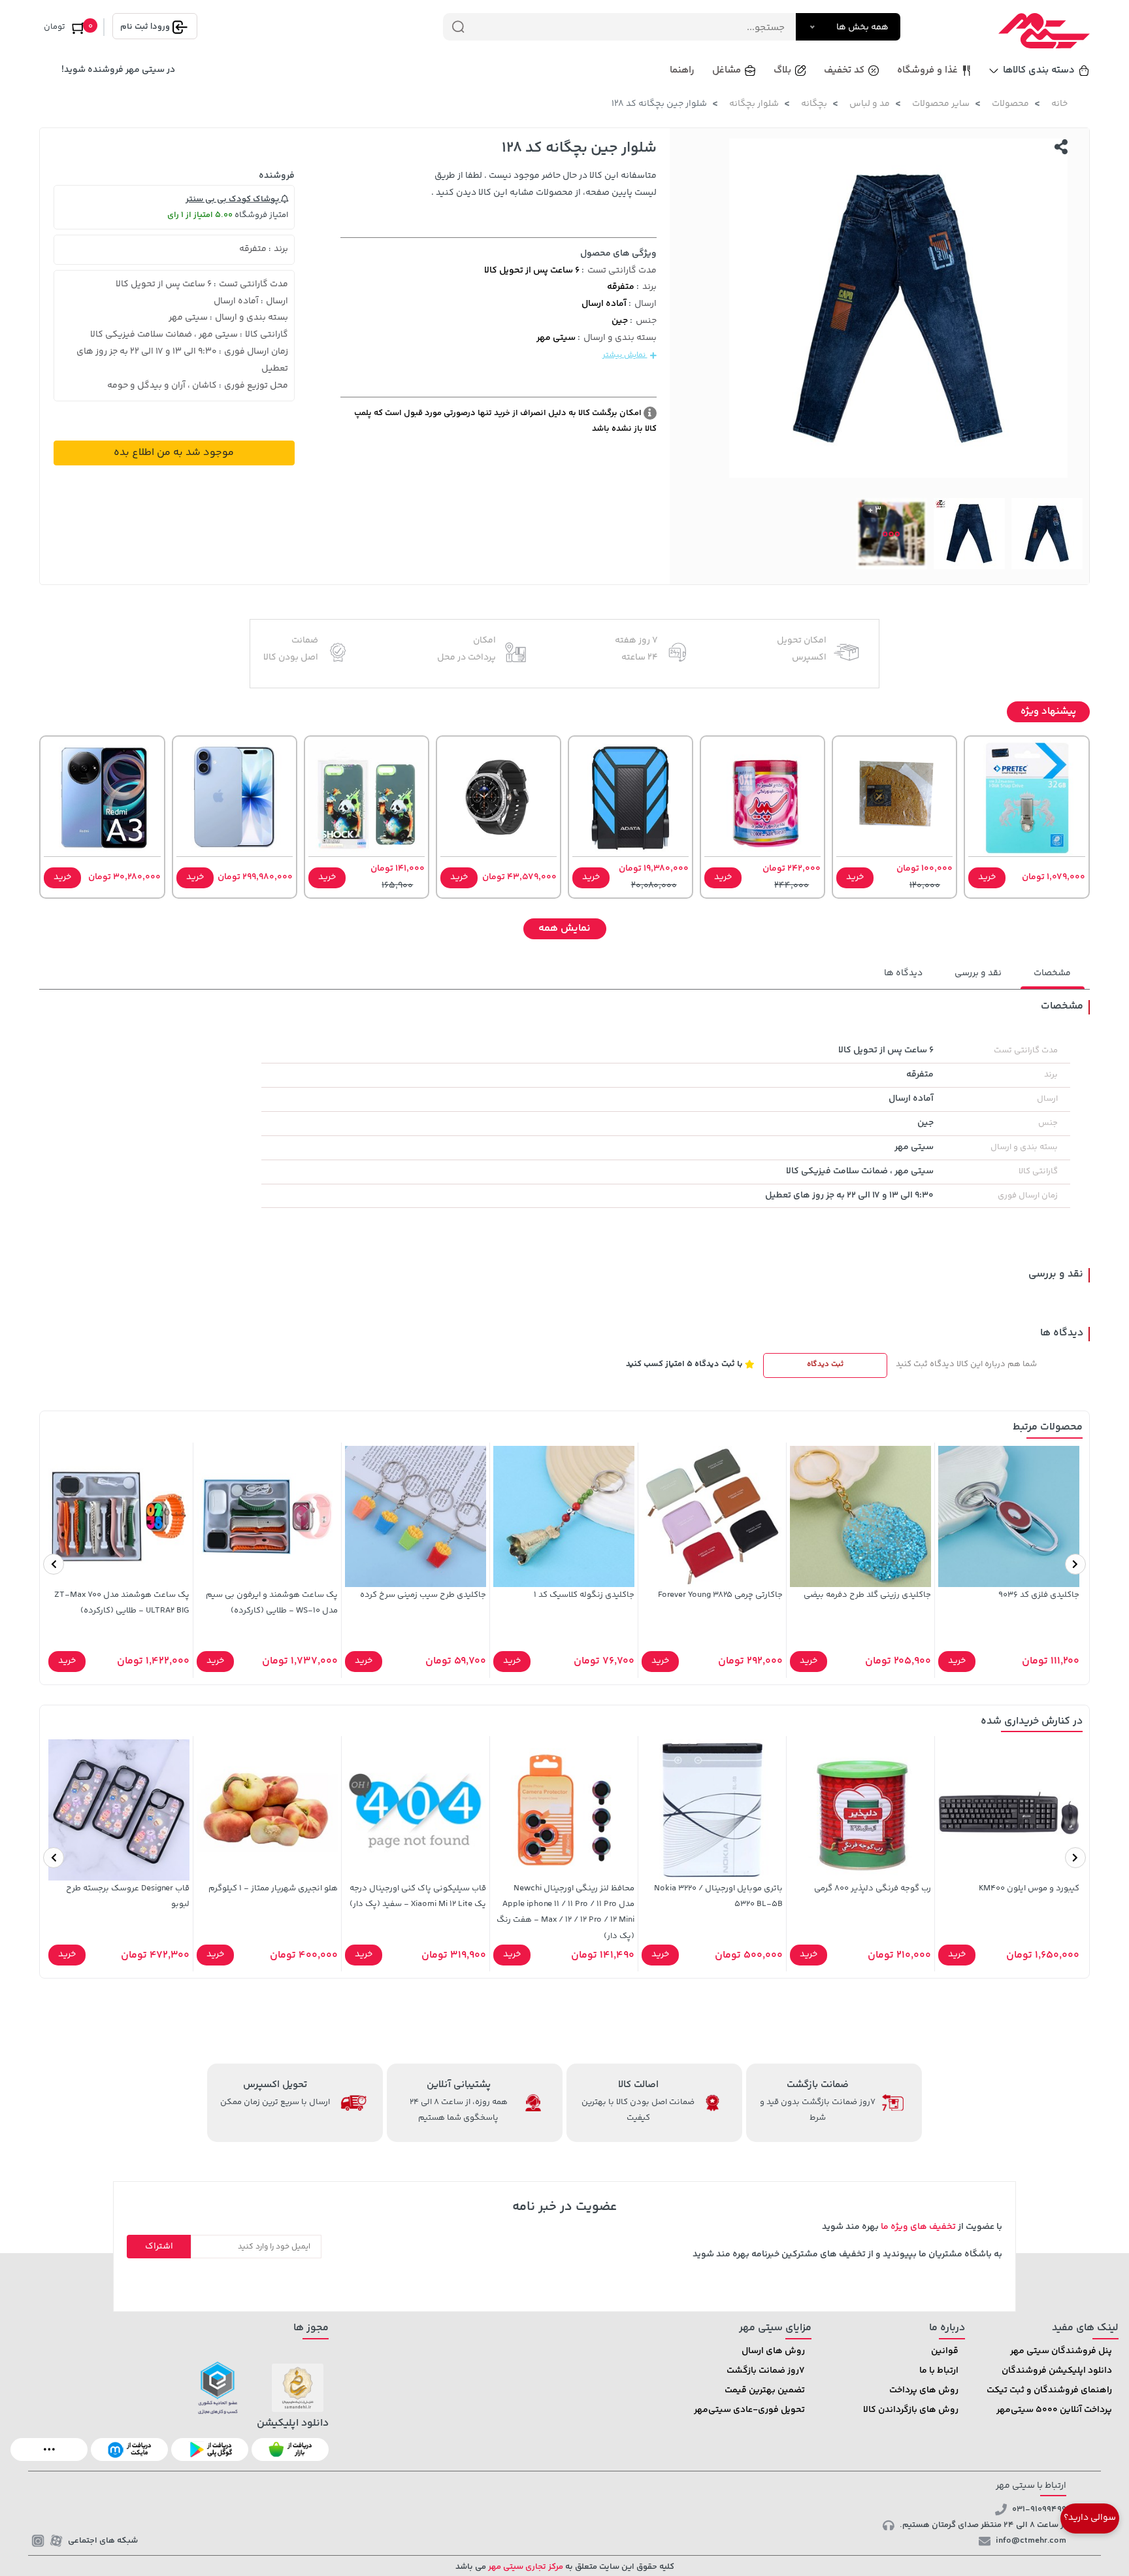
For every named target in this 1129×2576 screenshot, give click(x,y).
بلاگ (782, 70)
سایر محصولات (941, 104)
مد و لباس (870, 104)
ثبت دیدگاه (825, 1364)
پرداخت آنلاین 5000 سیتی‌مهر (1054, 2410)
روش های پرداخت (924, 2390)
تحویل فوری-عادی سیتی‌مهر (749, 2410)
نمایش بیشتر (625, 355)
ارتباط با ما (939, 2371)
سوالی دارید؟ (1090, 2518)
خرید (987, 877)
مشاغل (727, 70)
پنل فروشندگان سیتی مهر (1061, 2351)
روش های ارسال (773, 2351)
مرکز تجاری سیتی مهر (525, 2567)
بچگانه (814, 104)
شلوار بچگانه (754, 104)
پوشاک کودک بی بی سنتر (233, 199)
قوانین (945, 2351)
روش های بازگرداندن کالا (911, 2410)
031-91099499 (1039, 2509)
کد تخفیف (844, 70)
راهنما (682, 70)
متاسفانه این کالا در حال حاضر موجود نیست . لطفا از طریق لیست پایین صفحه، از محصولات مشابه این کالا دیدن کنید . (544, 184)
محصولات (1010, 104)
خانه (1059, 104)
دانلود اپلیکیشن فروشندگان (1057, 2371)
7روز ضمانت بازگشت (766, 2371)
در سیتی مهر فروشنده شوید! (118, 70)
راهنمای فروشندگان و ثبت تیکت (1049, 2390)
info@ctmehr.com (1031, 2541)
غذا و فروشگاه (927, 70)
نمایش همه (564, 928)
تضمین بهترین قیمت (765, 2390)
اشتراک (159, 2247)
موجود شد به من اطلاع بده (174, 453)
